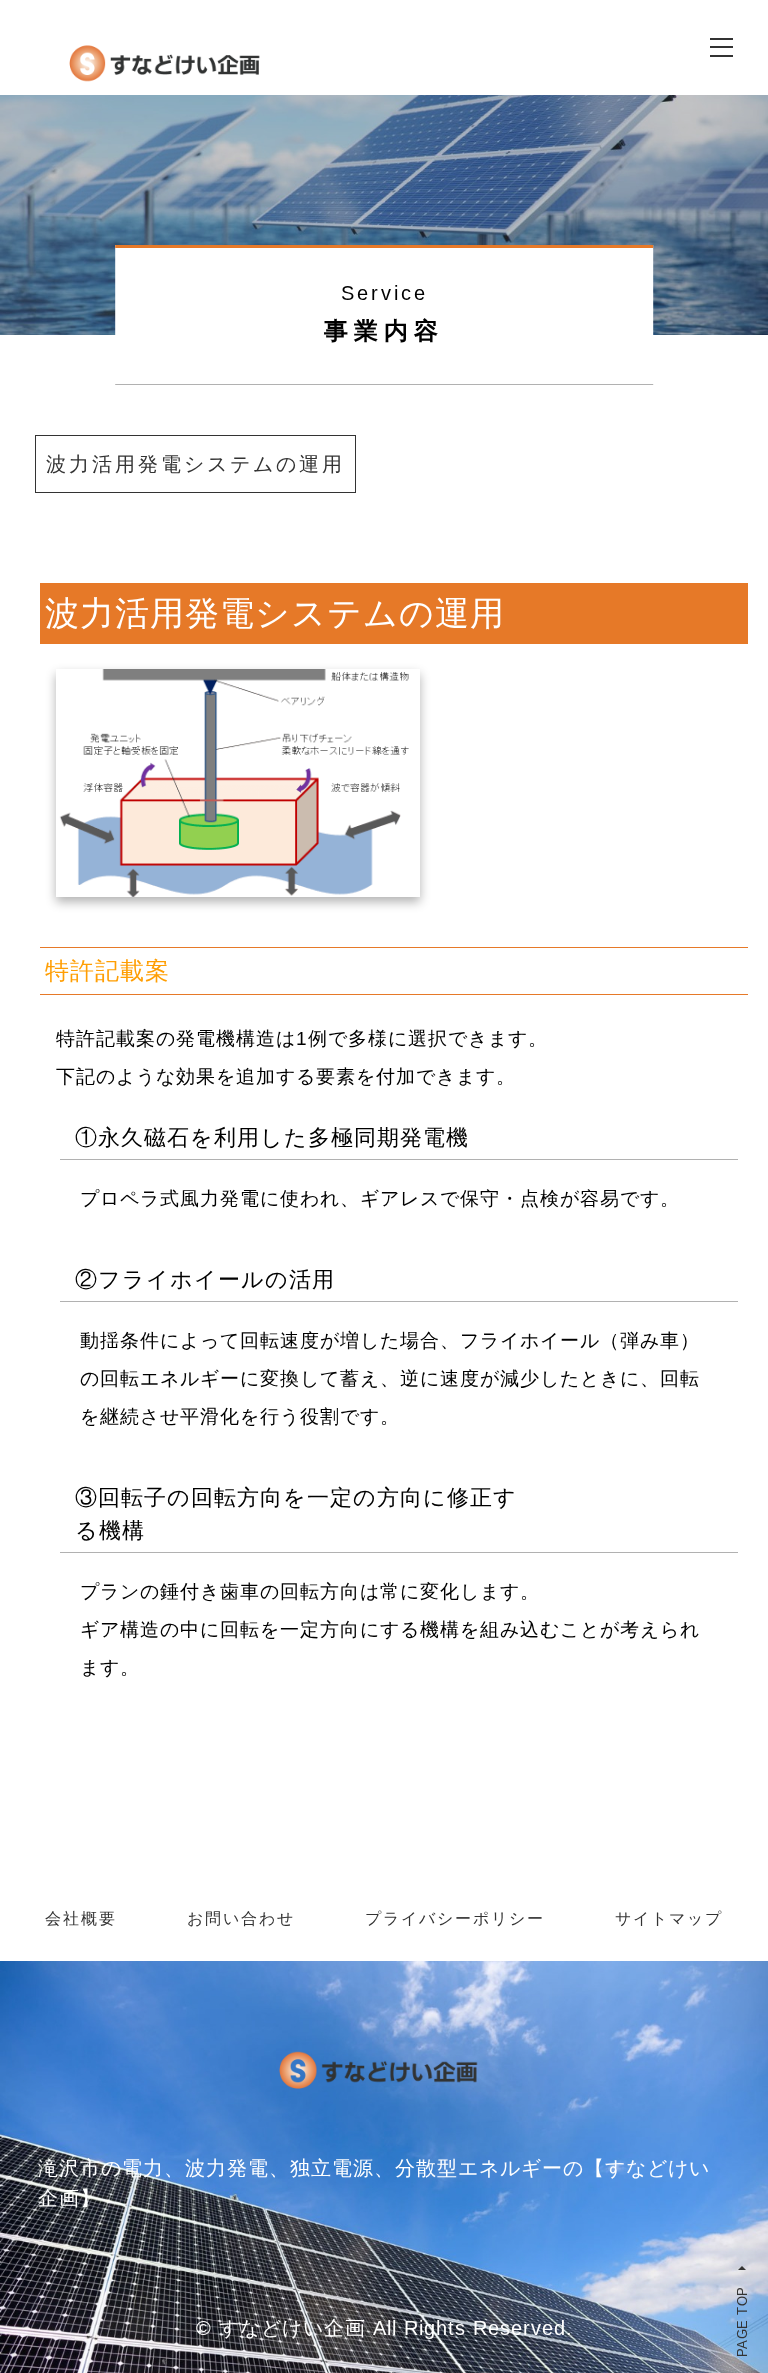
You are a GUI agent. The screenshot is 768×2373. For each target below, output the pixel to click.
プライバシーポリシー (455, 1918)
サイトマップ (669, 1918)
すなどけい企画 (292, 2328)
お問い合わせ (241, 1918)
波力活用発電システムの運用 (195, 464)
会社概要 (81, 1918)
